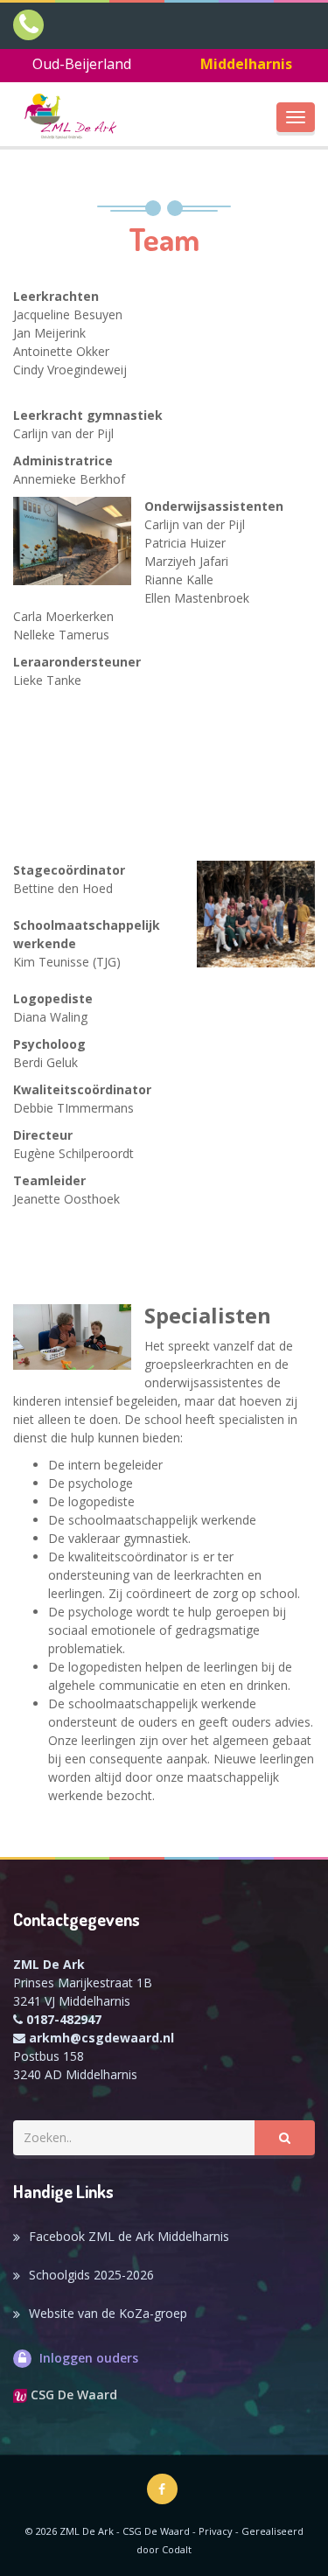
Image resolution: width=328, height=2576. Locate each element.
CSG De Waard (72, 2394)
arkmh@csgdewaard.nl (101, 2038)
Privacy (216, 2531)
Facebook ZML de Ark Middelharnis (129, 2236)
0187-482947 (64, 2019)
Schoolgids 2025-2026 (91, 2275)
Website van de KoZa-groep (108, 2313)
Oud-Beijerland (82, 64)
